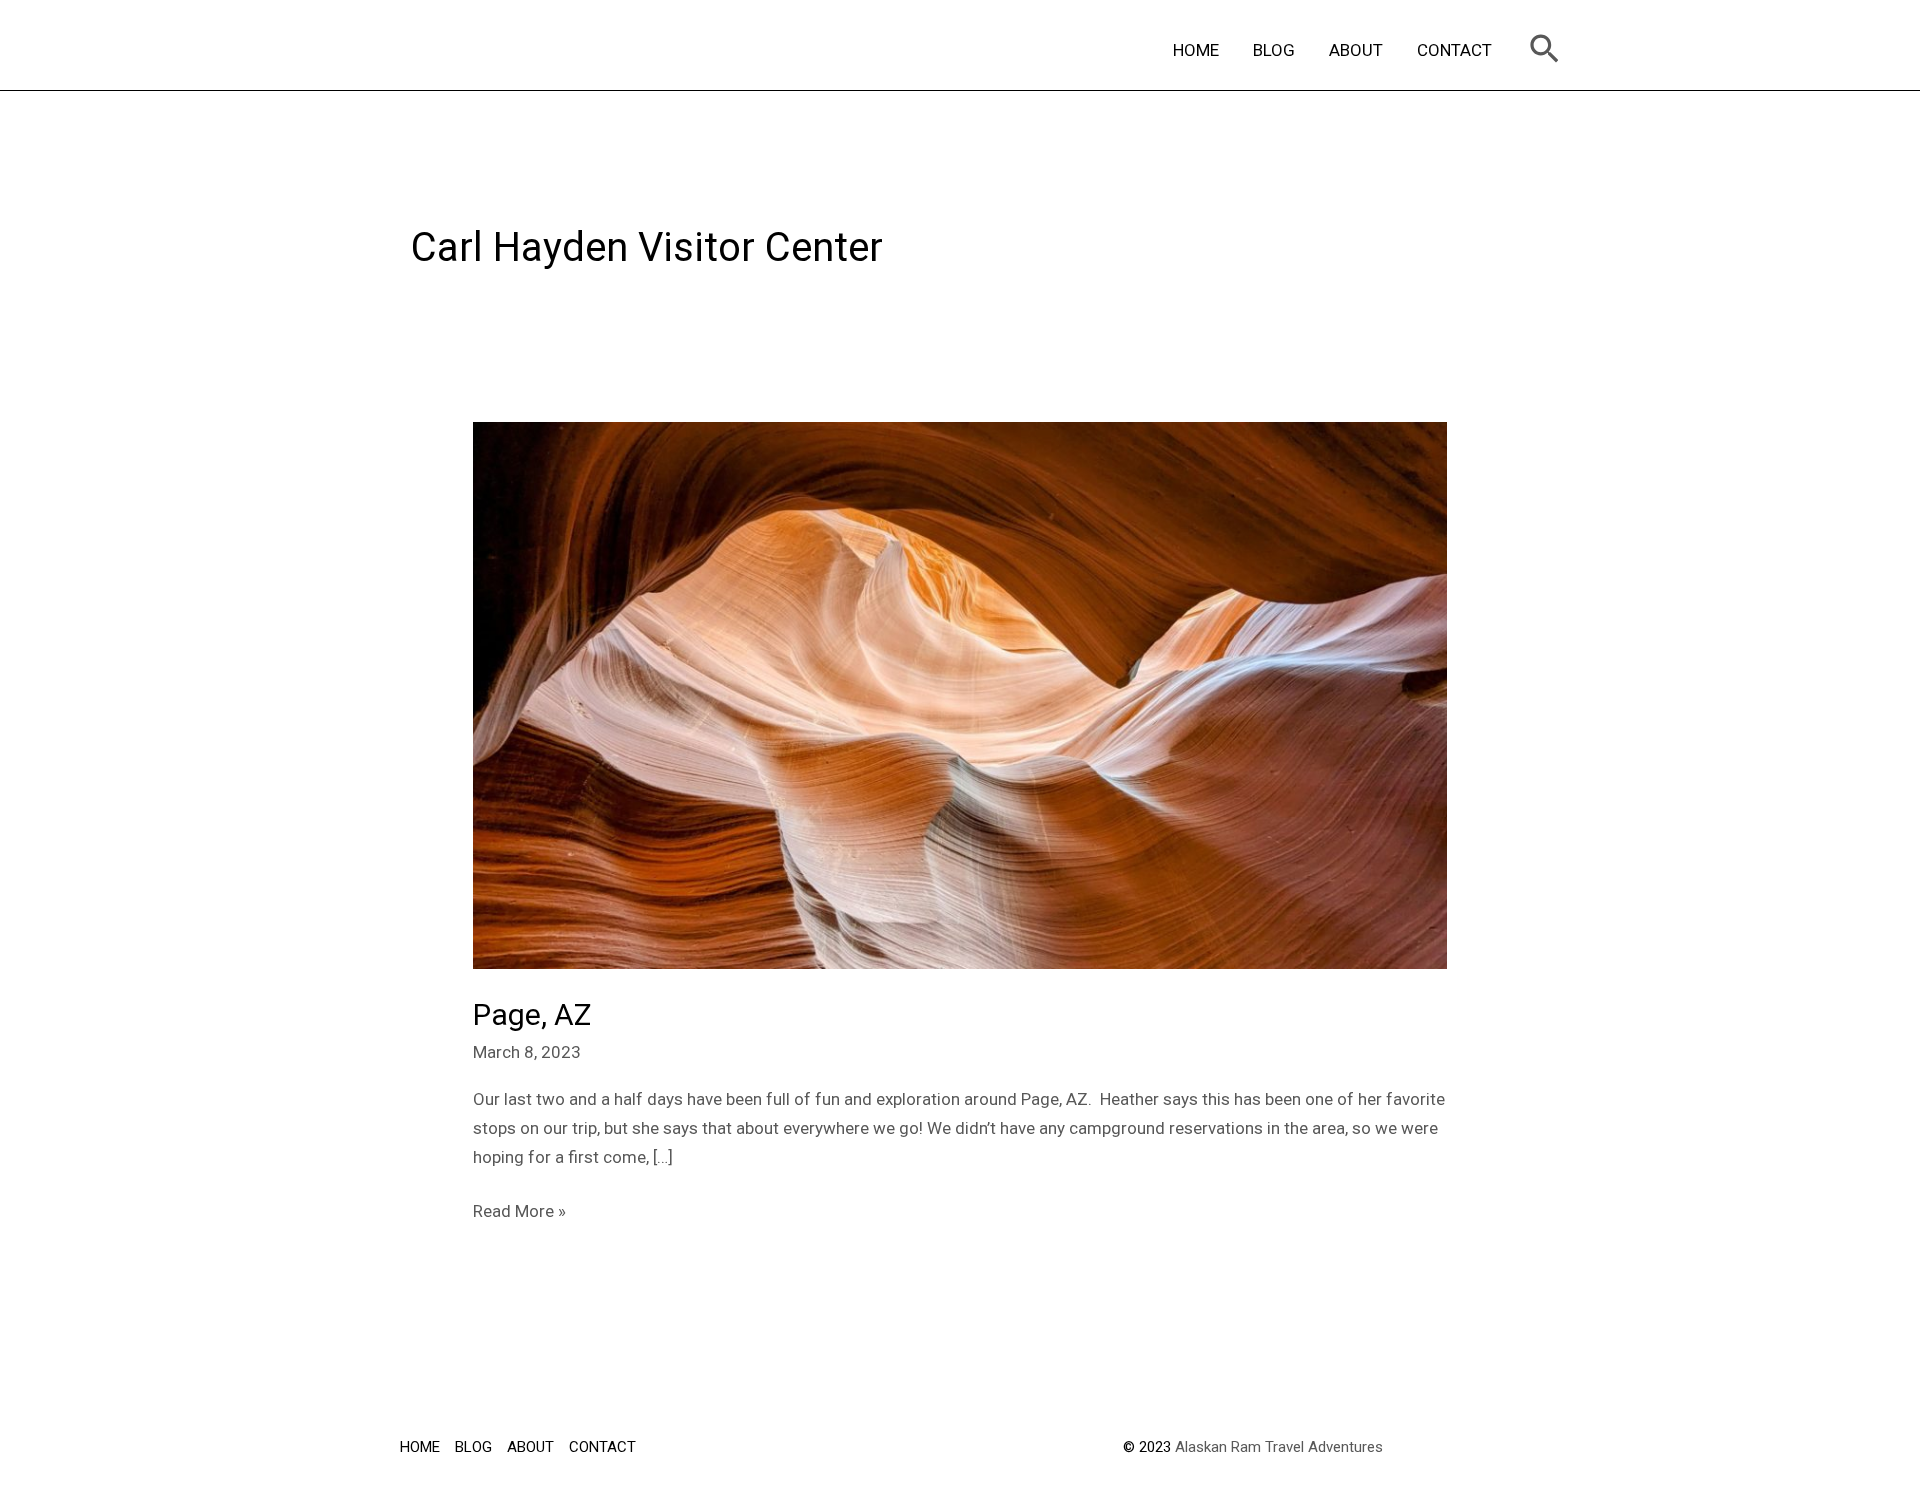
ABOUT (1356, 50)
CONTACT (1454, 50)
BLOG (1274, 50)
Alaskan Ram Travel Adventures (1279, 1447)
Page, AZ (532, 1014)
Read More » (519, 1209)
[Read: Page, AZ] (959, 694)
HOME (1196, 50)
